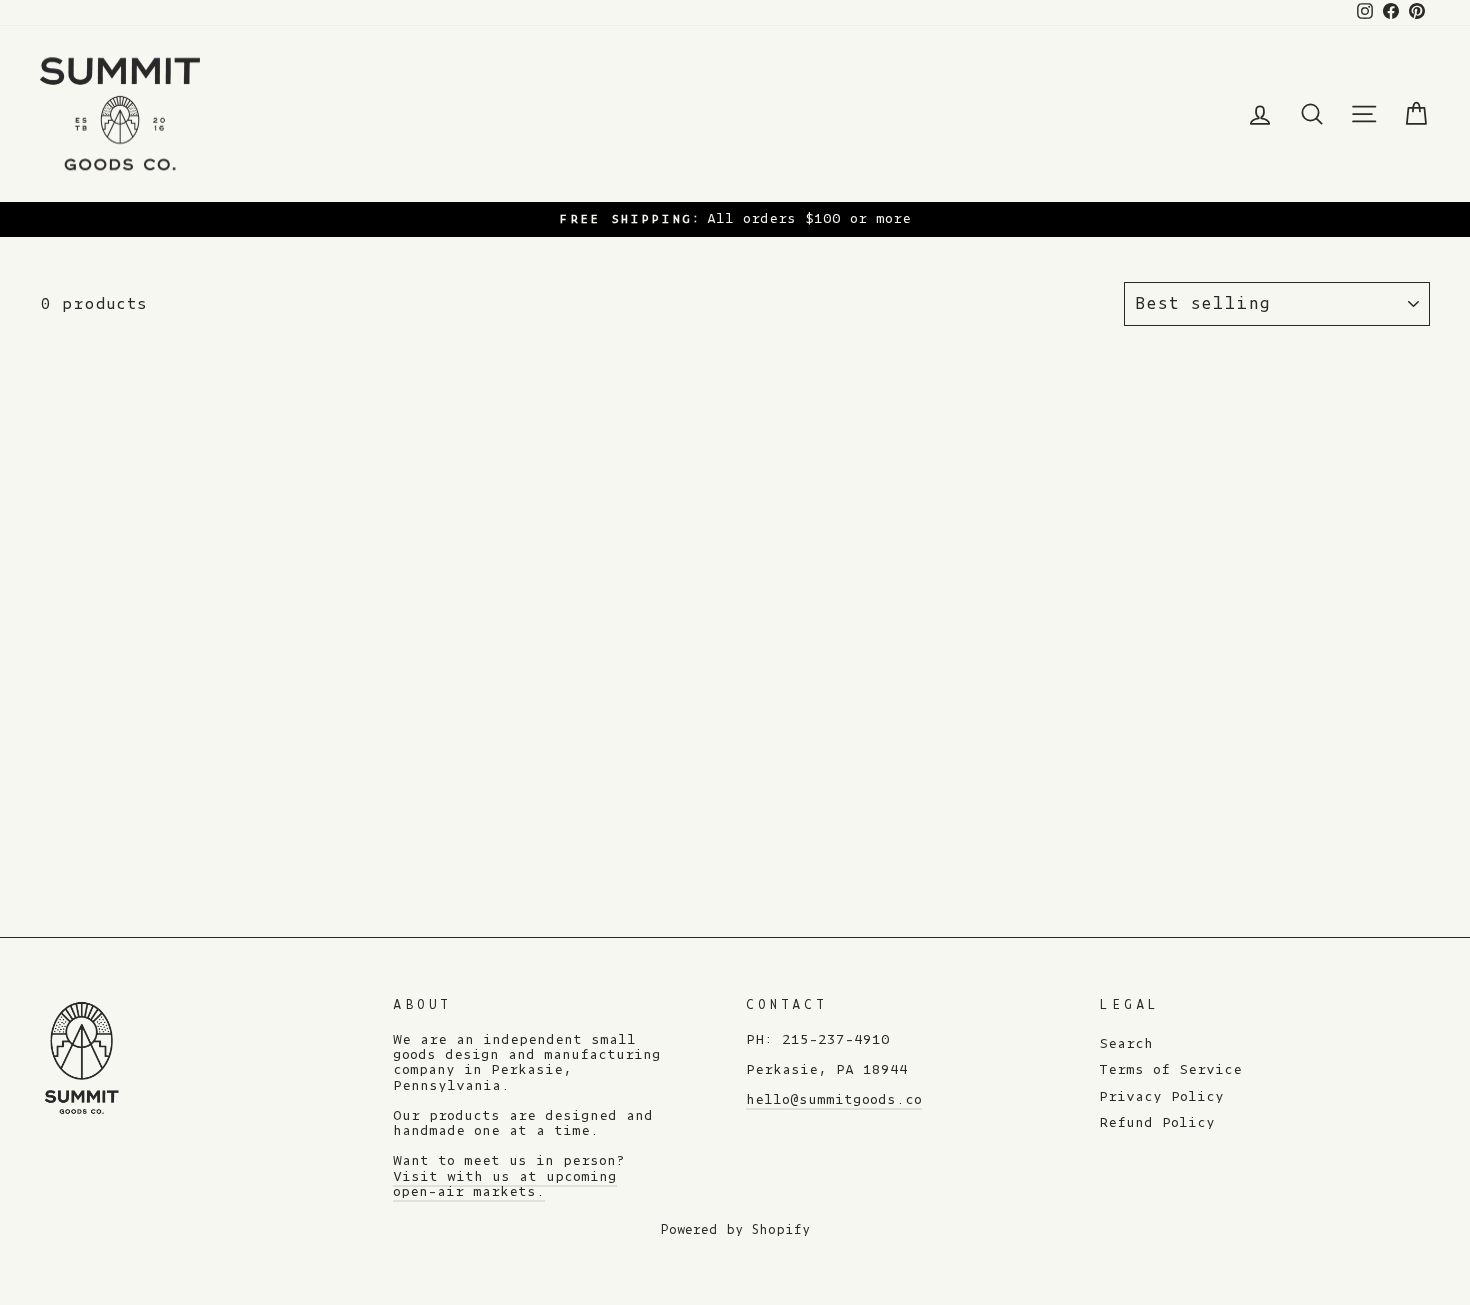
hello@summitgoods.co (834, 1100)
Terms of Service (1170, 1070)
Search (1126, 1044)
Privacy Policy (1161, 1097)
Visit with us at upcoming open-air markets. (505, 1184)
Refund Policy (1157, 1123)
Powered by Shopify (735, 1230)
